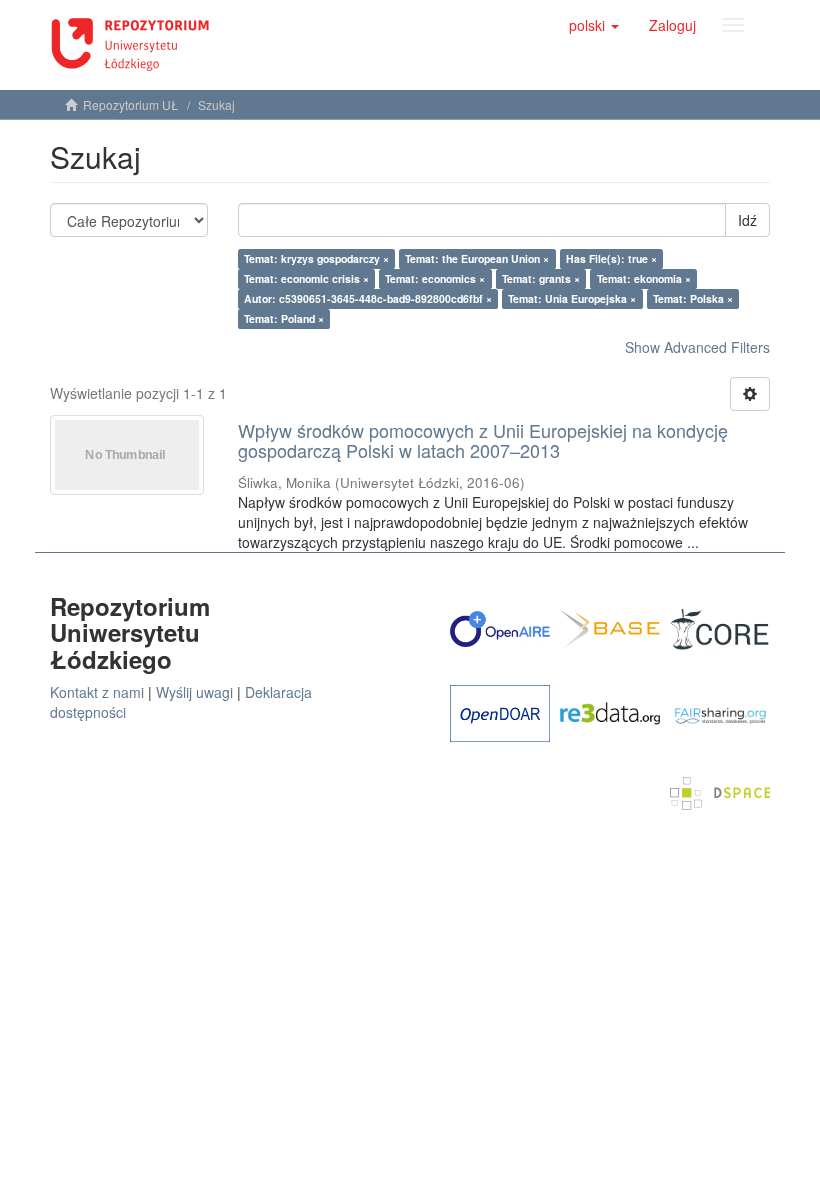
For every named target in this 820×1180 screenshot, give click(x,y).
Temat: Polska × (693, 298)
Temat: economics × (435, 278)
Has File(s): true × (611, 258)
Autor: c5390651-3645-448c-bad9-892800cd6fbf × (368, 298)
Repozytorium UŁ (131, 104)
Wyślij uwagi (194, 692)
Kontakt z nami (97, 692)
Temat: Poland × (284, 318)
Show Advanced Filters (697, 347)
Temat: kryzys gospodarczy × (316, 258)
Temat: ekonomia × (644, 278)
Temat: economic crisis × (306, 278)
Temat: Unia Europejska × (572, 298)
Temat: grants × (541, 278)
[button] (594, 25)
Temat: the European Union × (477, 258)
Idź (747, 220)
